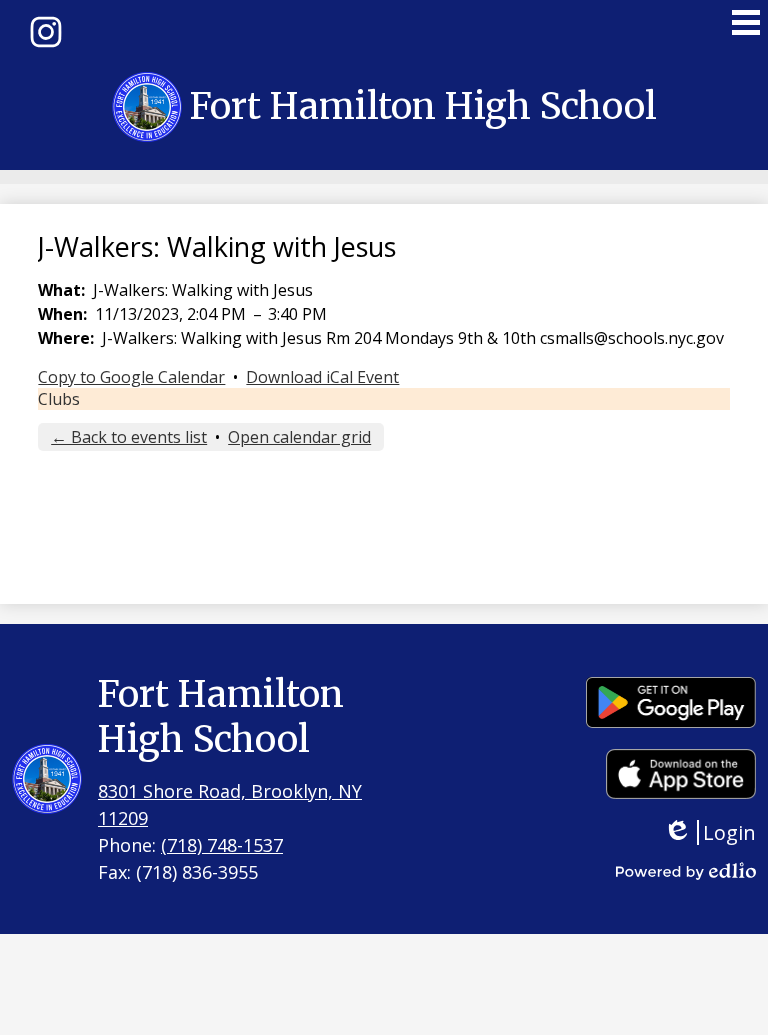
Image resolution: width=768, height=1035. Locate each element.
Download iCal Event (322, 377)
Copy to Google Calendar (131, 377)
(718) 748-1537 (222, 845)
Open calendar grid (299, 437)
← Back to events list (129, 437)
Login (724, 832)
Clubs (59, 399)
